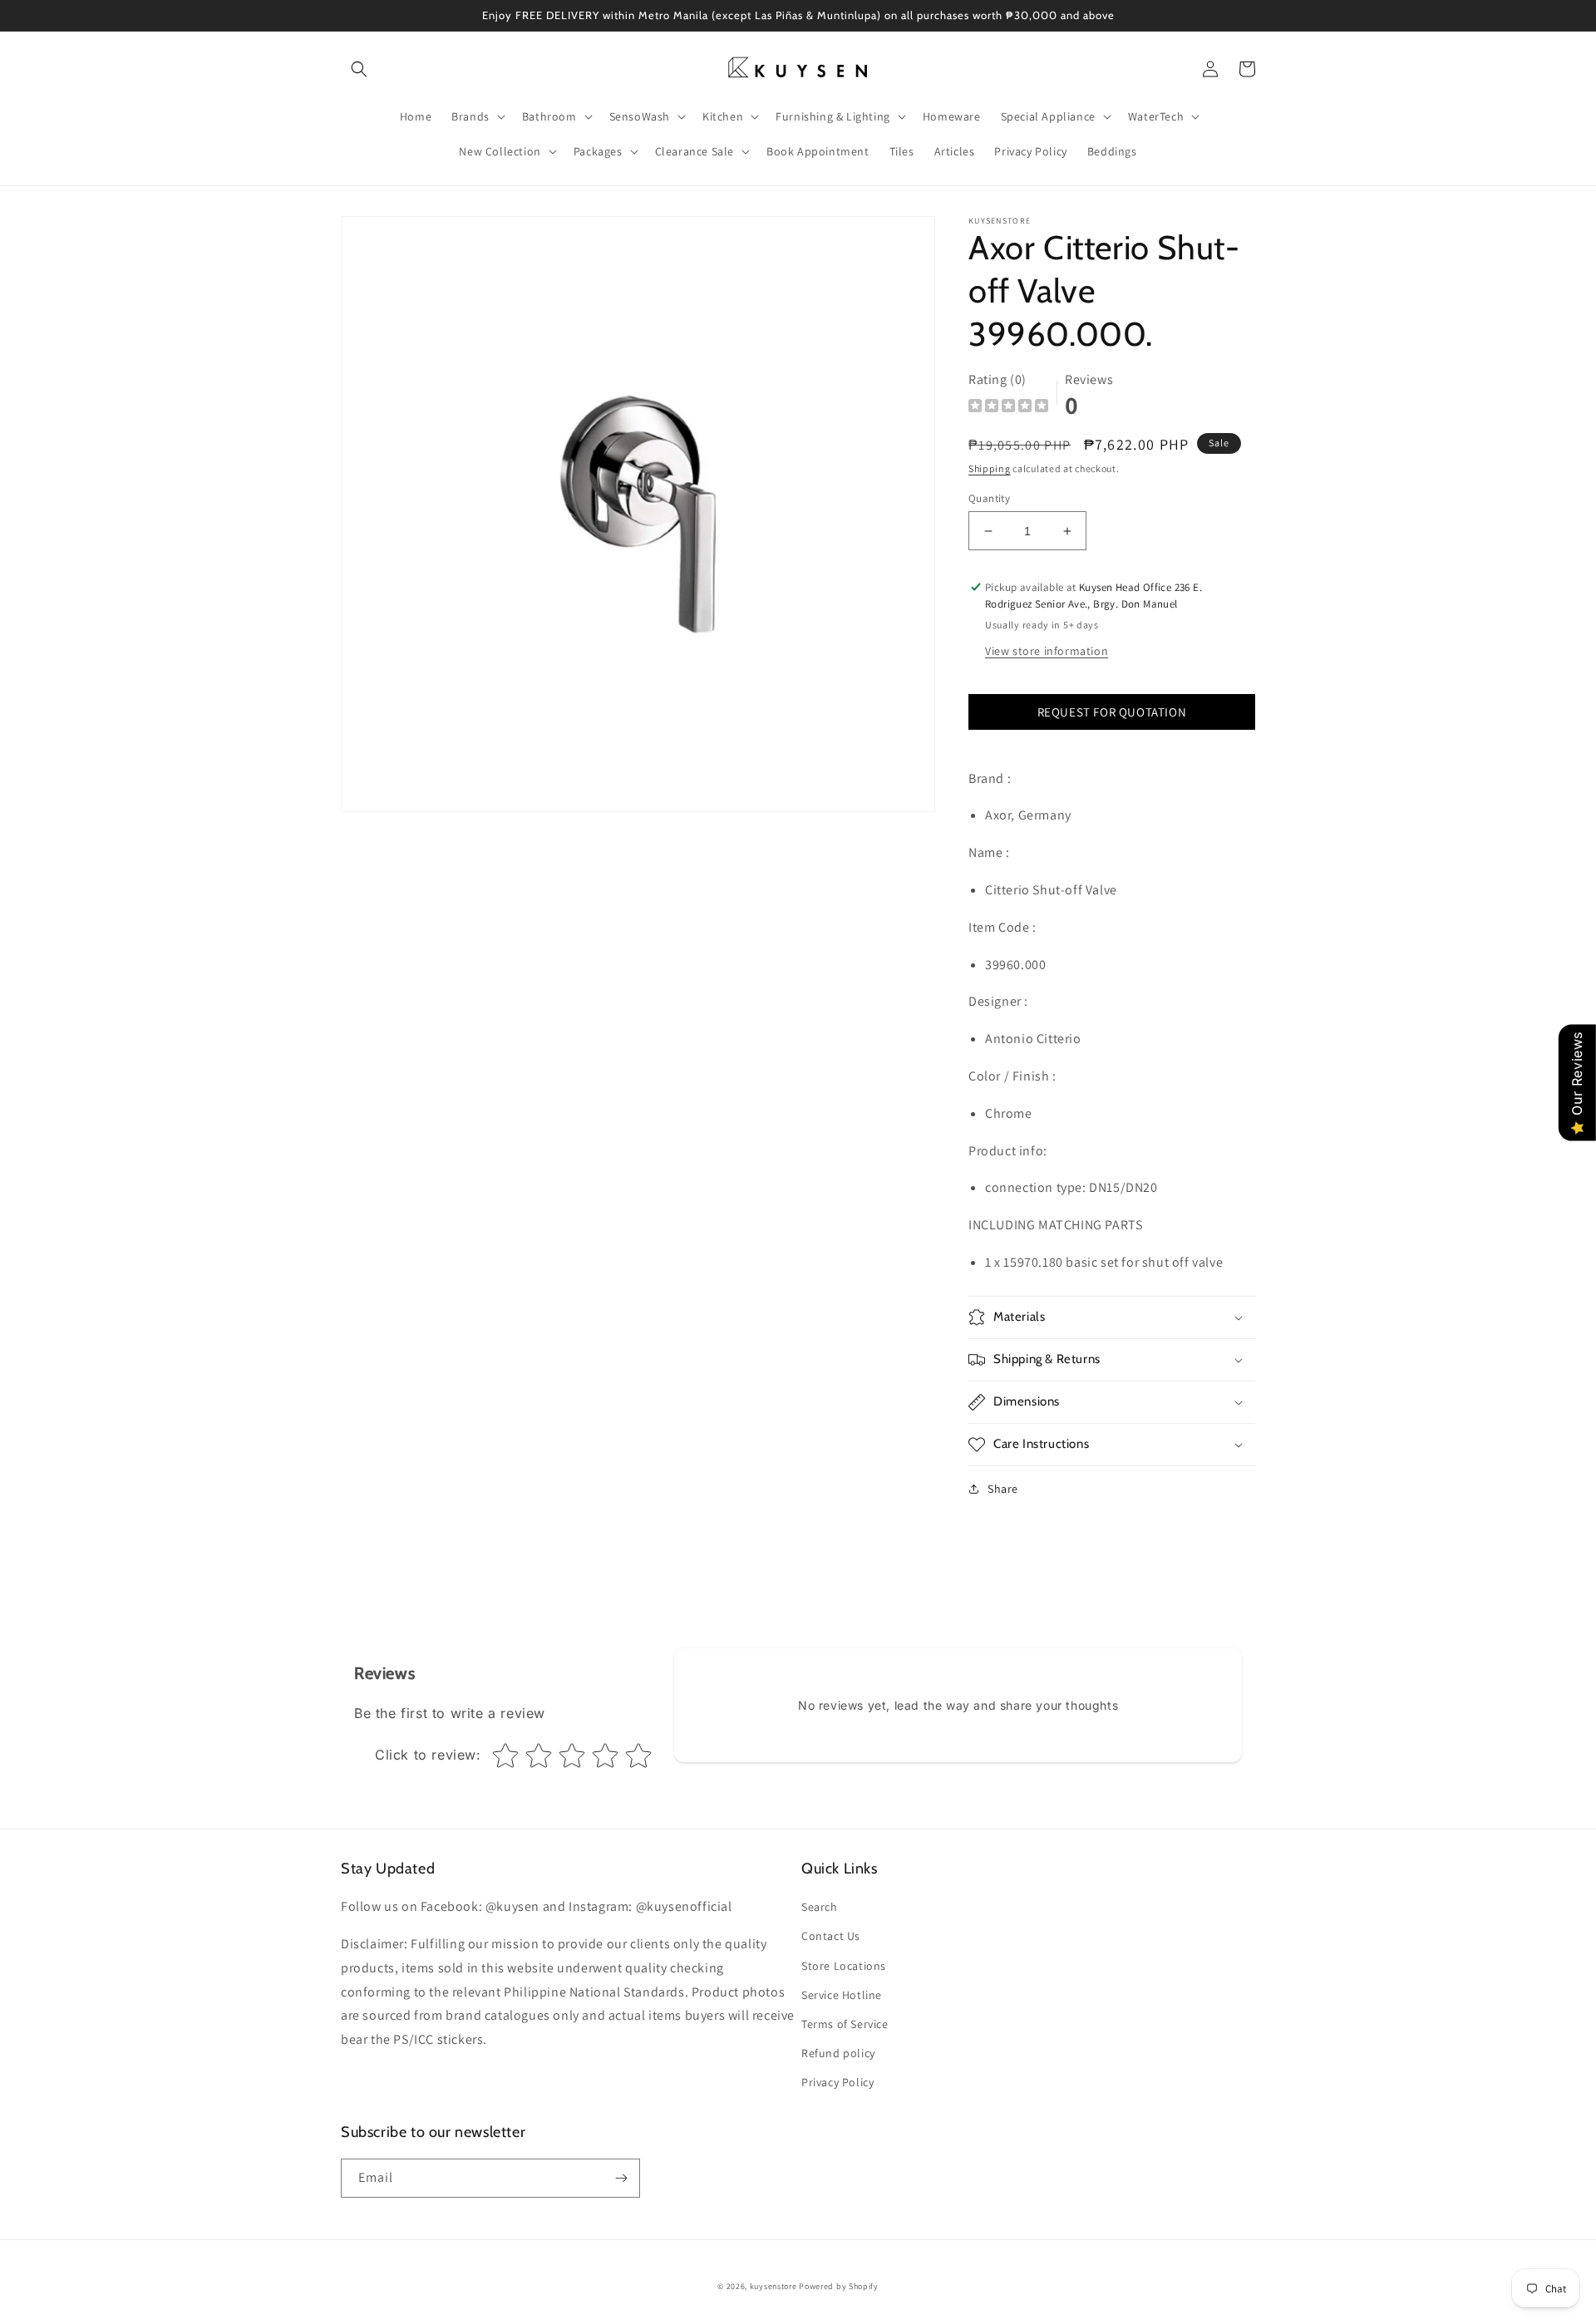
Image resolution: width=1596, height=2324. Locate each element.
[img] (1008, 408)
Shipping (990, 468)
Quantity (989, 498)
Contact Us (831, 1936)
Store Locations (844, 1966)
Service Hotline (842, 1995)
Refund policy (838, 2053)
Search (820, 1907)
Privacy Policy (837, 2082)
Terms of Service (845, 2024)
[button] (359, 69)
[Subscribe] (621, 2178)
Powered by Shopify (839, 2286)
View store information (1047, 651)
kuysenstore (773, 2286)
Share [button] (1003, 1489)
